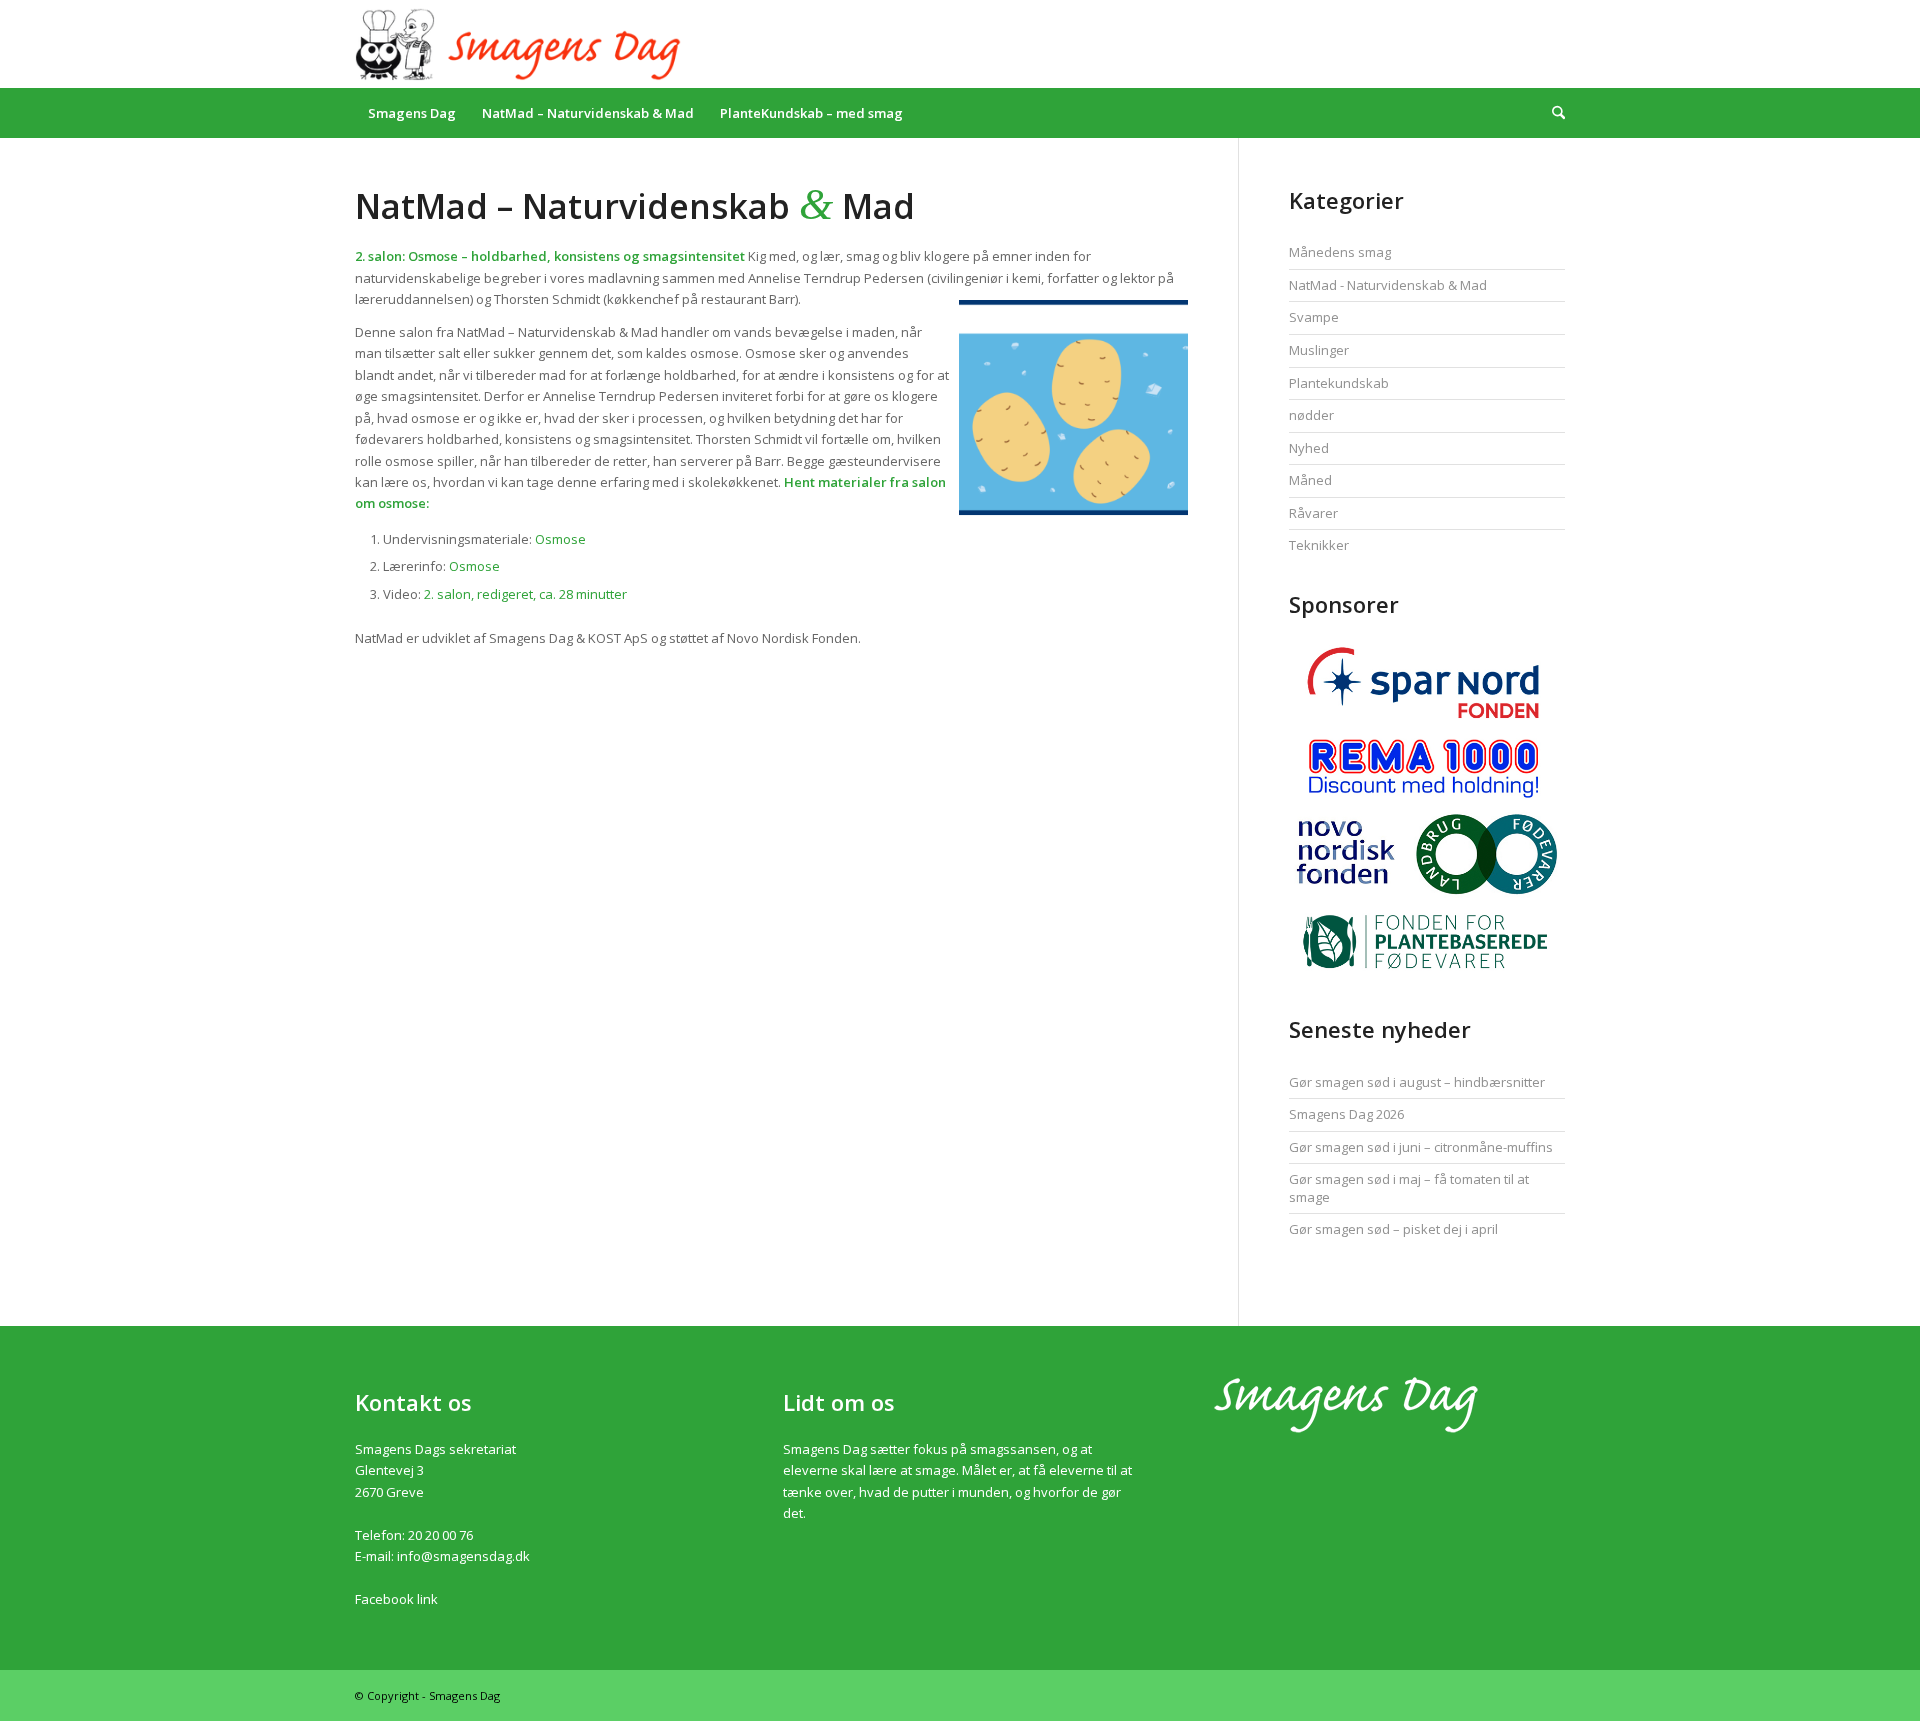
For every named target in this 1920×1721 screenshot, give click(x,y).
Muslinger (1319, 350)
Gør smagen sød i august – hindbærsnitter (1417, 1082)
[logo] (522, 44)
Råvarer (1313, 513)
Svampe (1314, 317)
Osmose (560, 539)
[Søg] (1552, 113)
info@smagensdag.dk (463, 1556)
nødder (1311, 415)
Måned (1310, 480)
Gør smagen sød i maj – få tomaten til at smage (1409, 1188)
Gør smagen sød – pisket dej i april (1393, 1229)
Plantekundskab (1339, 383)
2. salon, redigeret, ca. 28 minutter (525, 594)
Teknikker (1319, 545)
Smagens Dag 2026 (1346, 1114)
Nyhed (1309, 448)
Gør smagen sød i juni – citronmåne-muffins (1421, 1147)
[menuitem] (412, 113)
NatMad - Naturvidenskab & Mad (1388, 285)
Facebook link (396, 1599)
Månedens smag (1340, 252)
